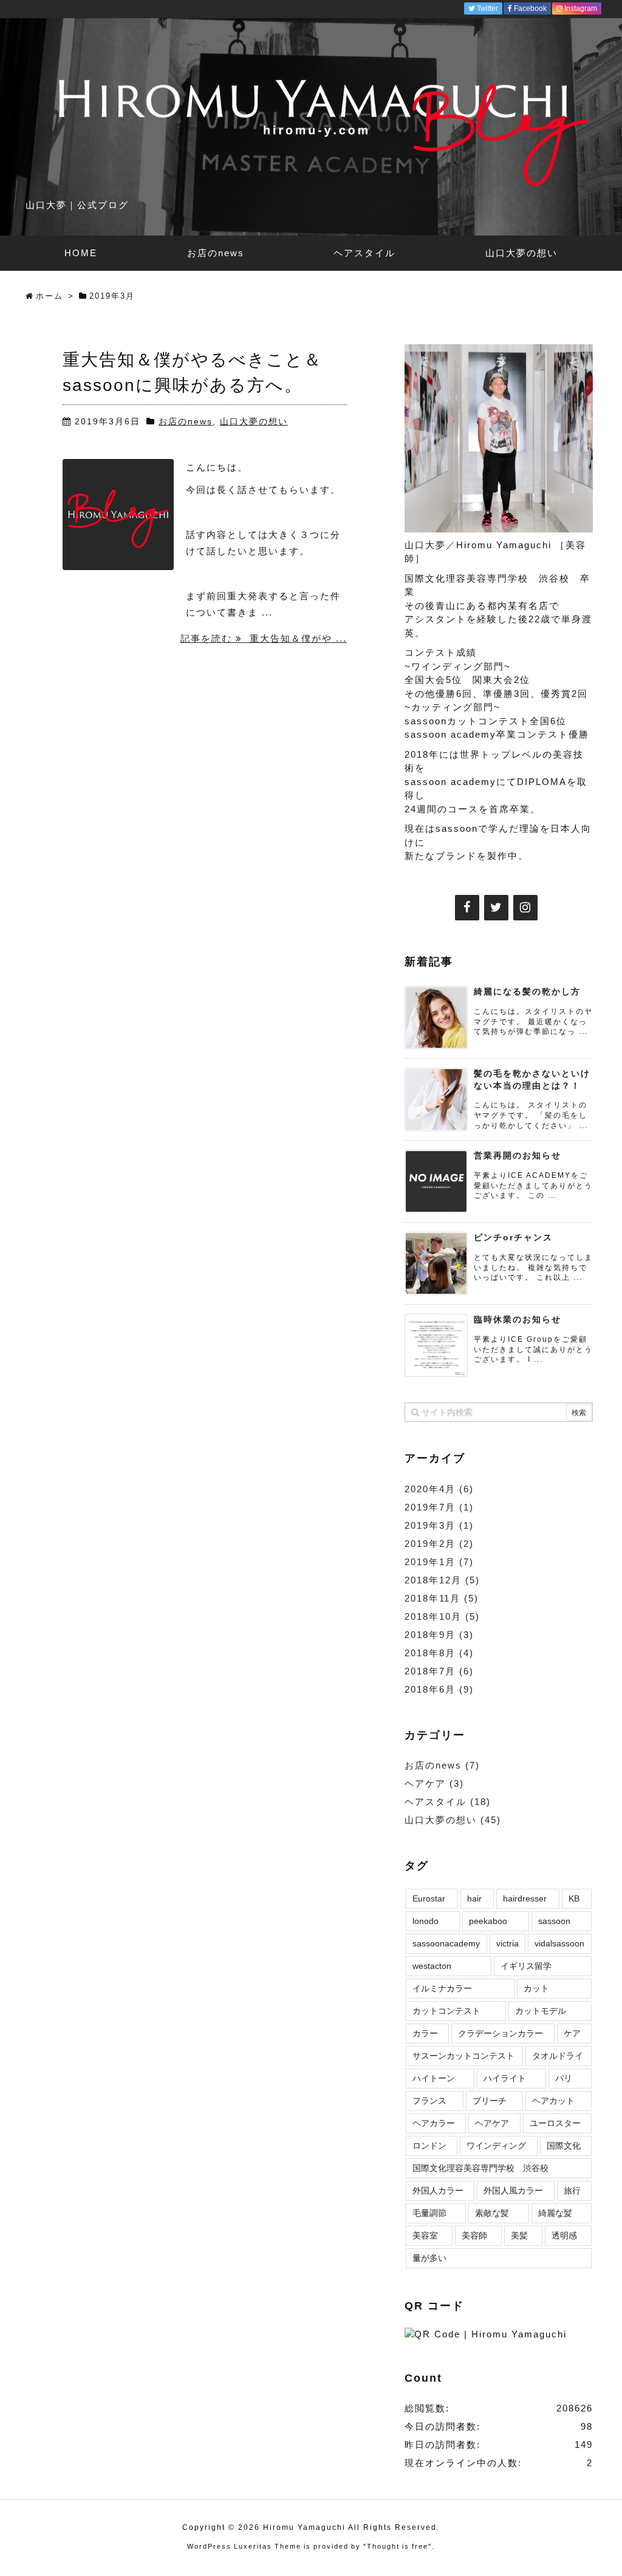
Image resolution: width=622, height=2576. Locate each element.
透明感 (564, 2235)
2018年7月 (439, 1671)
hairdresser (525, 1898)
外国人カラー (438, 2190)
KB (574, 1898)
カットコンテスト (446, 2011)
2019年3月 (439, 1525)
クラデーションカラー (501, 2033)
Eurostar (429, 1898)
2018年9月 (439, 1635)
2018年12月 (442, 1580)
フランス (429, 2101)
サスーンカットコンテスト (463, 2056)
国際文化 (564, 2146)
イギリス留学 (526, 1966)
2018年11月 (442, 1598)
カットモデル (541, 2011)
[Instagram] (525, 908)
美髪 (519, 2235)
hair (474, 1898)
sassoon (554, 1921)
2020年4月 (439, 1489)
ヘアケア (434, 1783)
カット (536, 1988)
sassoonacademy (446, 1943)
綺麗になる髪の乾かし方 (527, 991)
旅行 (572, 2190)
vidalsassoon (559, 1943)
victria (508, 1943)
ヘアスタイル (448, 1802)
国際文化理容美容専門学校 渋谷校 (480, 2168)
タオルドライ (558, 2056)
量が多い (429, 2258)
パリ (564, 2078)
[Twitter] (496, 908)
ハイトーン (434, 2078)
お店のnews (186, 421)
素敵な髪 (492, 2213)
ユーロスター (555, 2123)
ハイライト (505, 2078)
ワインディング (496, 2146)
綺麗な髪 (555, 2213)
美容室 (425, 2235)
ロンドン (429, 2146)
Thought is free (398, 2546)
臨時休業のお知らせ (518, 1319)
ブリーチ (490, 2101)
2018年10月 (442, 1616)
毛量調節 (429, 2213)
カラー (425, 2033)
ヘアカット (553, 2101)
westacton (432, 1966)
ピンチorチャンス (513, 1237)
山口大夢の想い (254, 421)
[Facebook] (467, 908)
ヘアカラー (434, 2123)
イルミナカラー (442, 1988)
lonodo (425, 1921)
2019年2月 (439, 1544)
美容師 (474, 2235)
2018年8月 (439, 1653)
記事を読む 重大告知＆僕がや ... (264, 638)
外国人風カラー (513, 2190)
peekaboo (488, 1921)
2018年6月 (439, 1689)
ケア (572, 2033)
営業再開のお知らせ (518, 1155)
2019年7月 (439, 1507)
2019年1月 (439, 1562)
